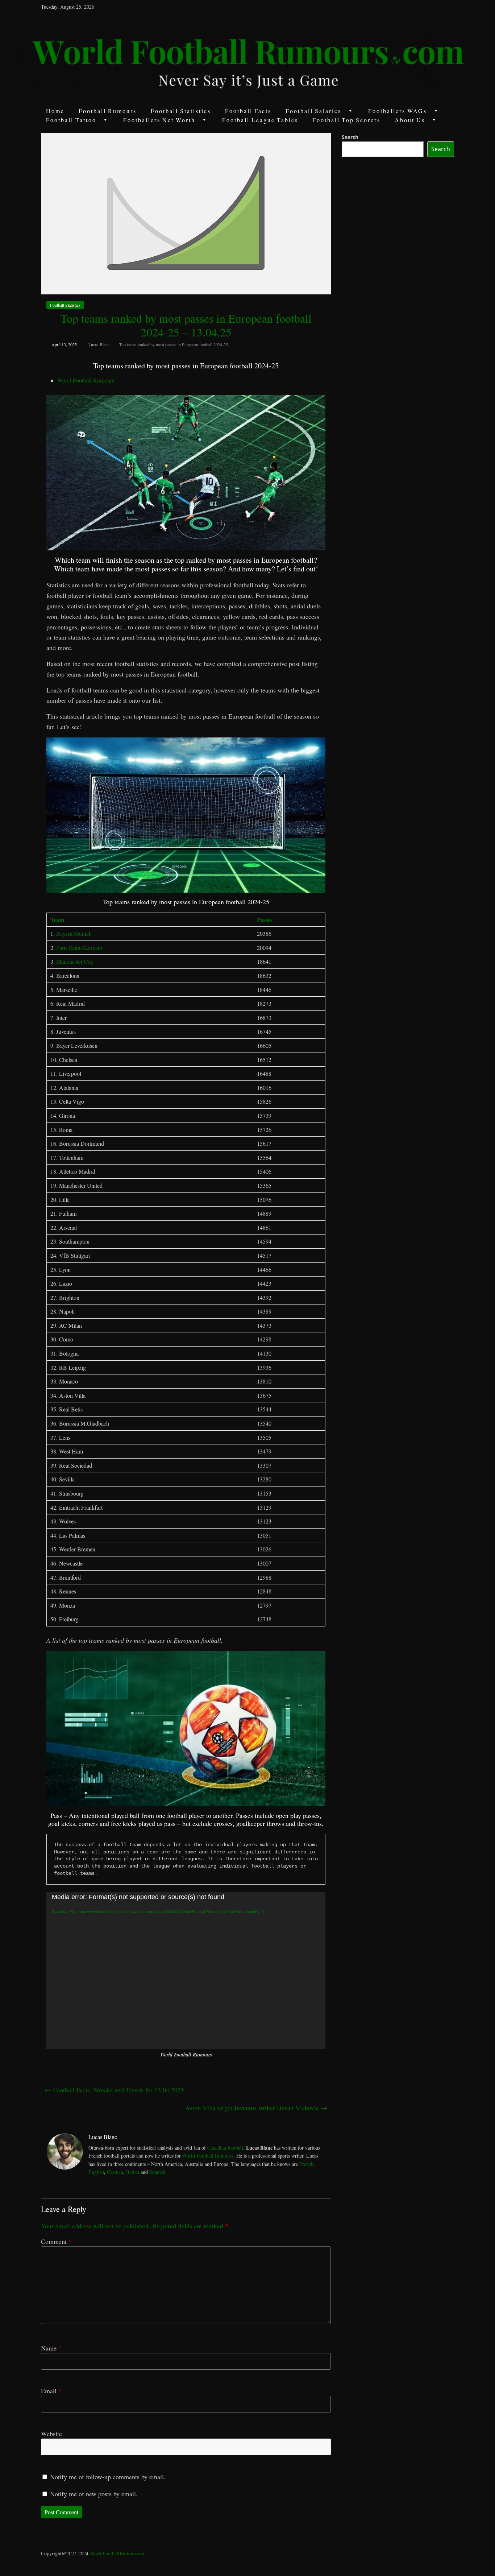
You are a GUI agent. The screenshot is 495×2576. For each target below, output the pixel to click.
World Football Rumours (86, 380)
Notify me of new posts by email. (94, 2494)
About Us (410, 120)
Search (350, 137)
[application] (186, 1970)
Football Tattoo (71, 120)
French (306, 2164)
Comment (56, 2241)
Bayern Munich (74, 933)
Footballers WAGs (398, 111)
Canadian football (225, 2148)
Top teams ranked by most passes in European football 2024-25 (174, 344)
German (115, 2172)
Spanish (157, 2172)
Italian (133, 2172)
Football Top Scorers (346, 120)
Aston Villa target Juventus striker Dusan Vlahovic (256, 2108)
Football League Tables (260, 120)
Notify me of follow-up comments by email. (108, 2477)
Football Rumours (108, 111)
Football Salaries (313, 111)
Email (51, 2391)
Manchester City (75, 961)
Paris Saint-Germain (79, 948)
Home (55, 111)
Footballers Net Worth (159, 120)
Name (51, 2348)
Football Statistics (181, 111)
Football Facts (248, 111)
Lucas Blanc (99, 344)
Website (51, 2434)
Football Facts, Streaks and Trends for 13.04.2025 (114, 2090)
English (96, 2172)
